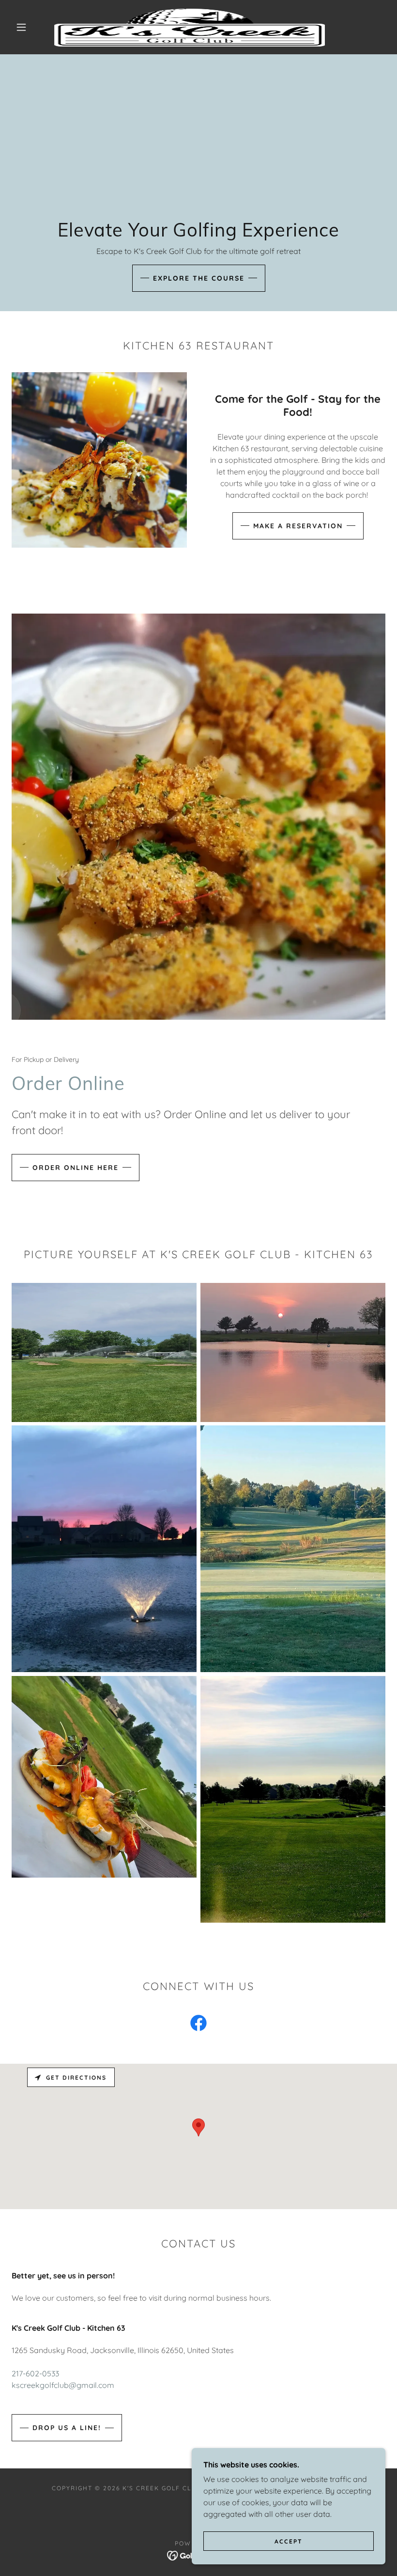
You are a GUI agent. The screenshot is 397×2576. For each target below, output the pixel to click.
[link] (190, 27)
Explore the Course (199, 278)
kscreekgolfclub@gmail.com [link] (63, 2385)
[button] (21, 27)
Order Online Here (76, 1168)
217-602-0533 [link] (35, 2373)
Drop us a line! (67, 2428)
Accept (289, 2541)
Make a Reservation (298, 526)
